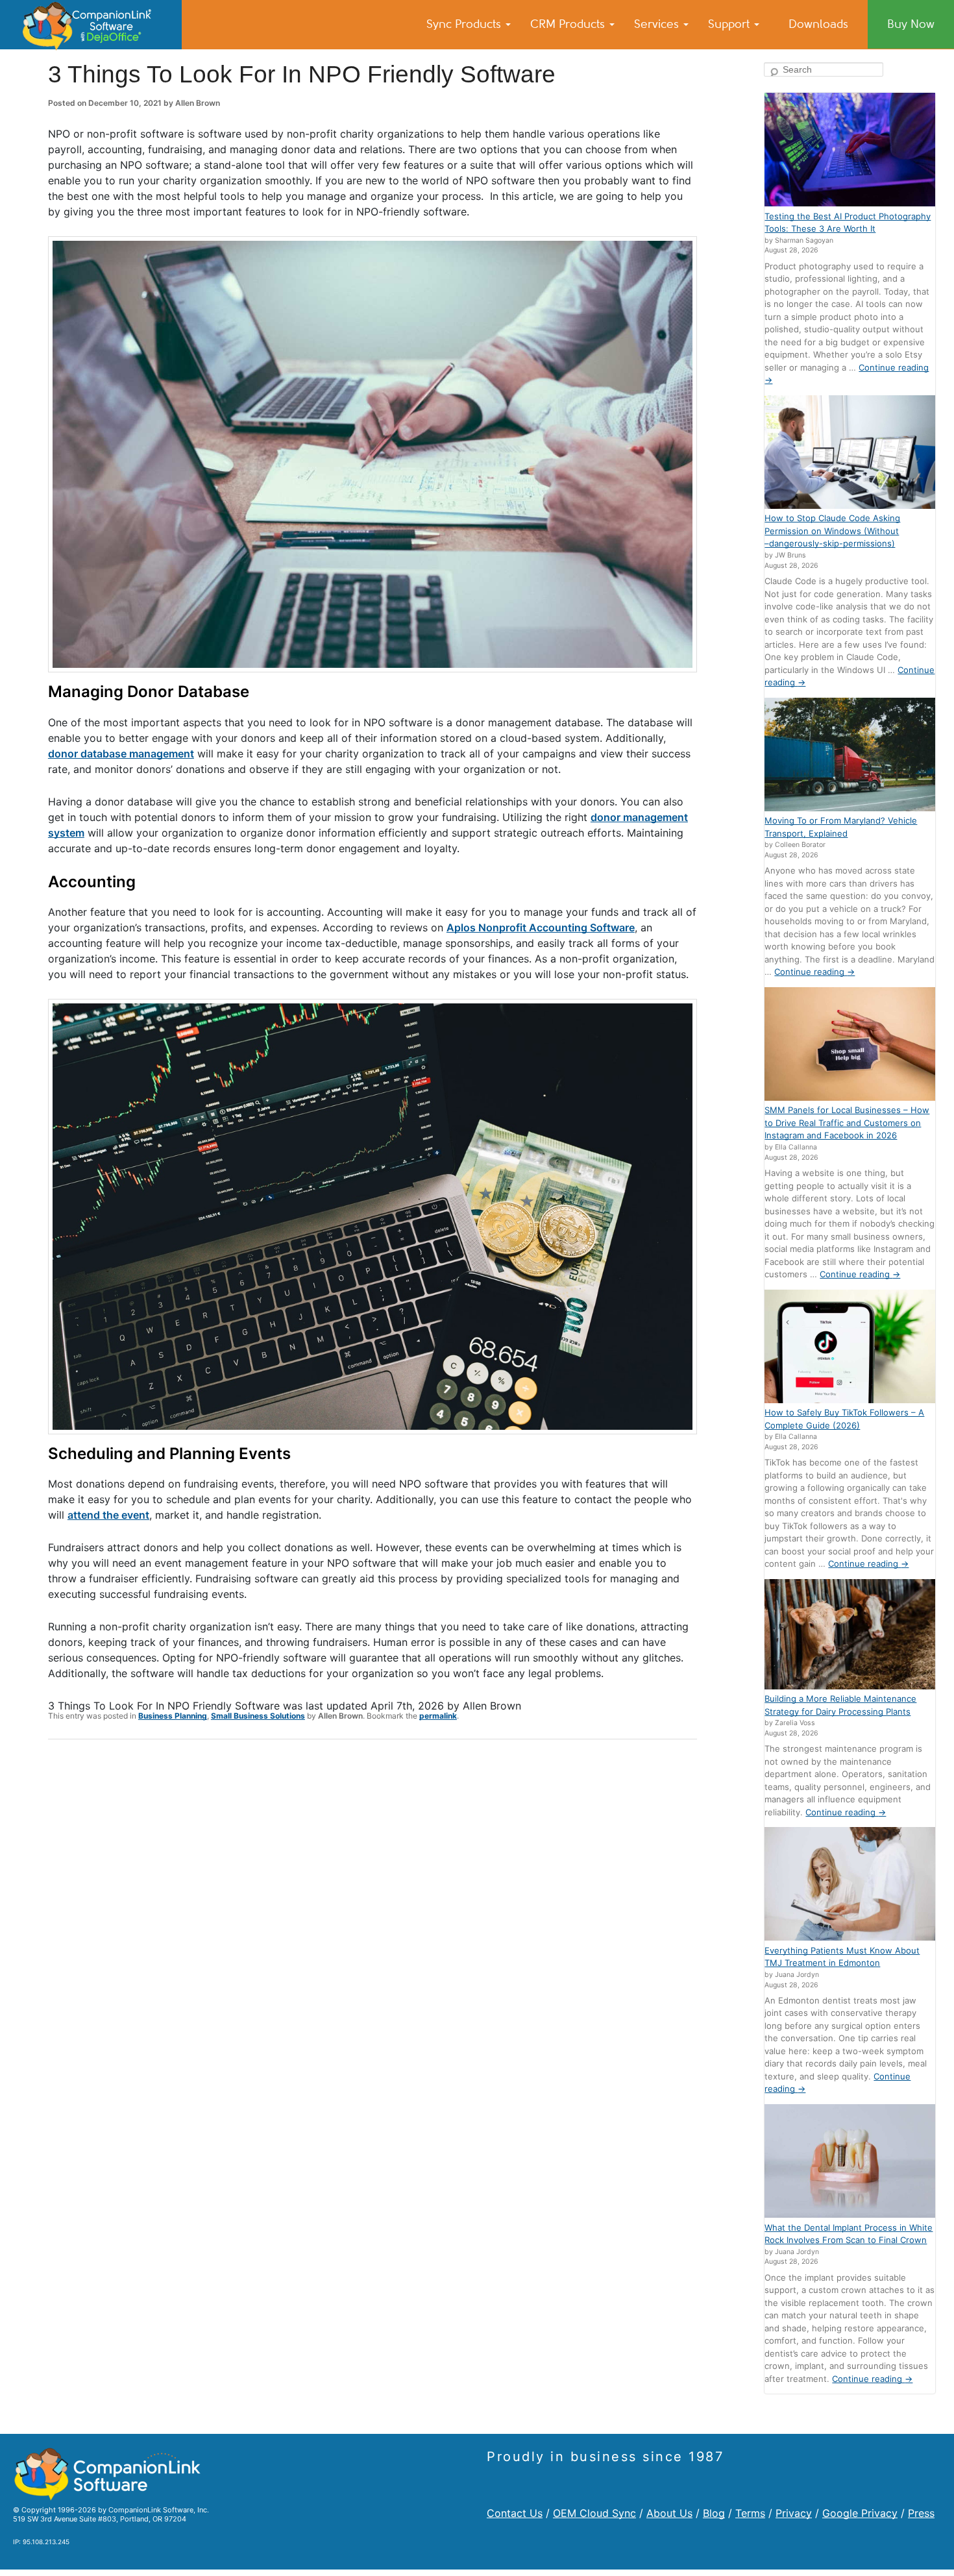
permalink (438, 1716)
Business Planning (173, 1716)
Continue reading (814, 972)
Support (730, 24)
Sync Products (465, 24)
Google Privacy (860, 2513)
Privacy (794, 2513)
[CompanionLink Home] (91, 25)
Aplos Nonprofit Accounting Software (541, 927)
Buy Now (911, 24)
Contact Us (515, 2513)
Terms (750, 2513)
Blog (714, 2513)
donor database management (121, 754)
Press (921, 2513)
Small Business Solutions (258, 1716)
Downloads (818, 24)
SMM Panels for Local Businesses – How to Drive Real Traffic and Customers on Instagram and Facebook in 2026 (847, 1122)
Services (658, 24)
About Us (669, 2513)
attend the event (108, 1515)
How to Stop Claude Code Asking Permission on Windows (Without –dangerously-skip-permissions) (832, 531)
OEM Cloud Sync (594, 2513)
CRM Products (569, 24)
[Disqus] (373, 1919)
